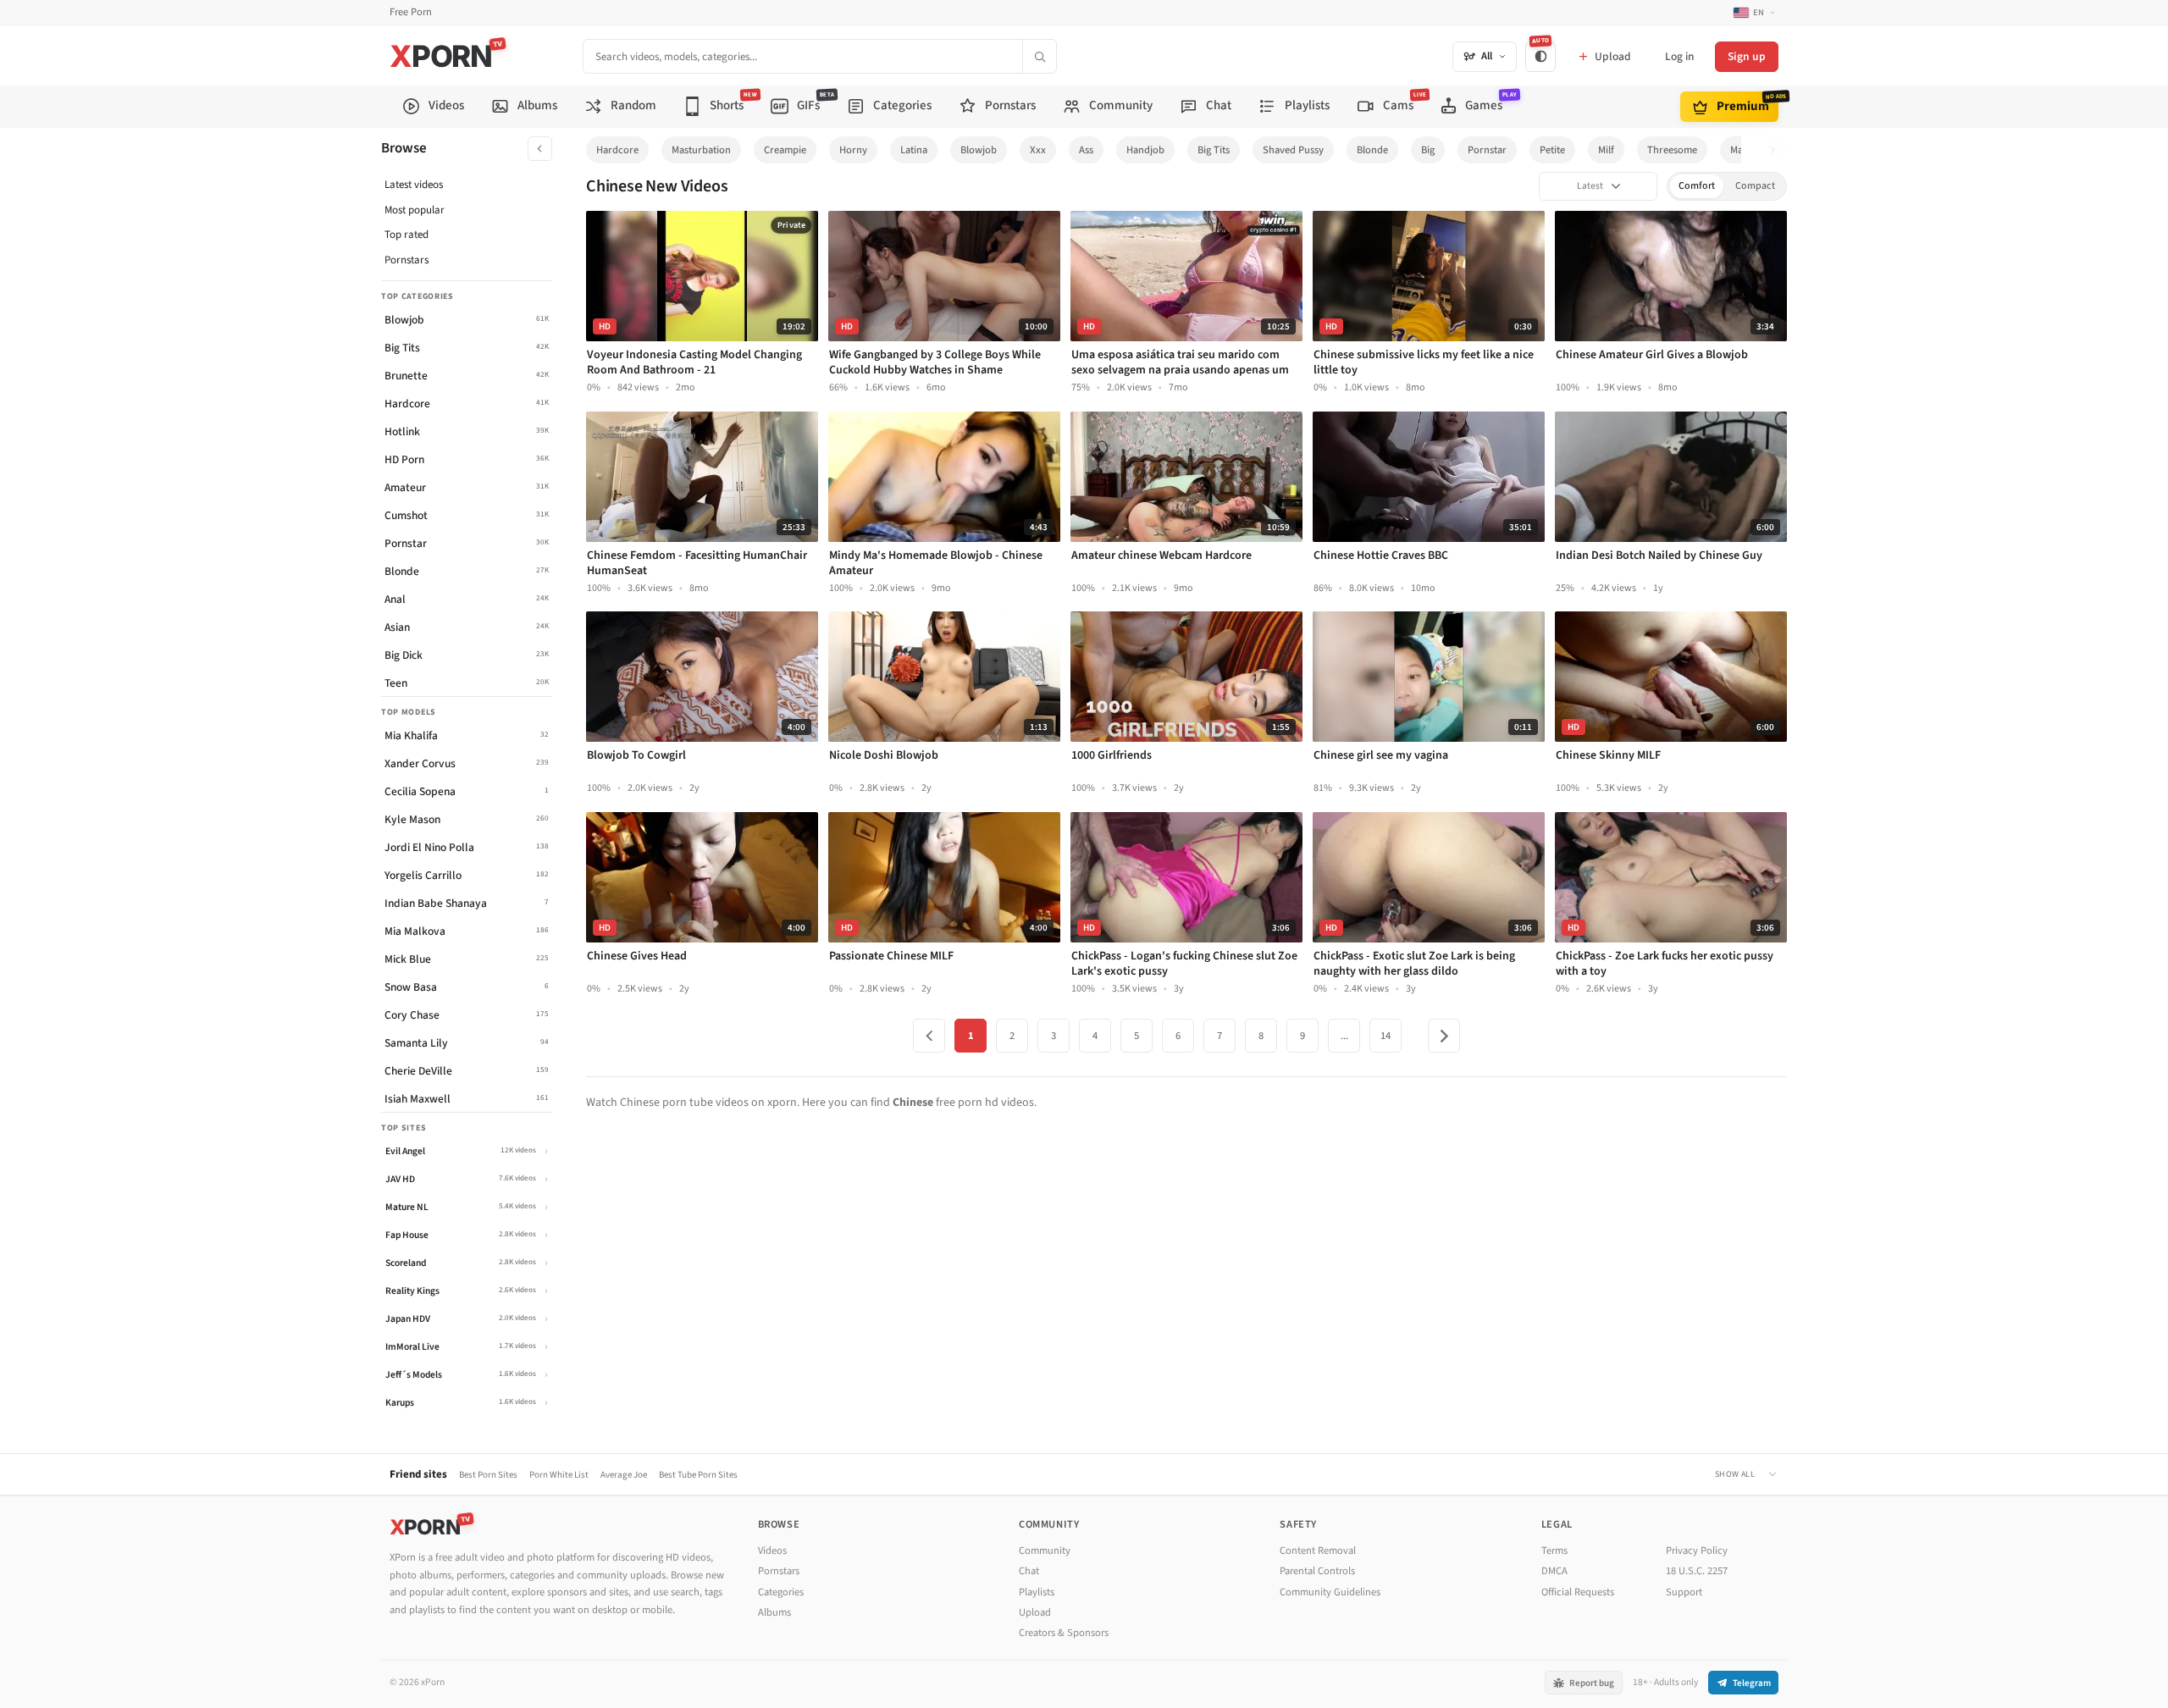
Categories (781, 1592)
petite (1552, 150)
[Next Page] (1444, 1036)
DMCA (1554, 1571)
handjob (1145, 150)
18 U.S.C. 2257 (1697, 1571)
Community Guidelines (1330, 1592)
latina (914, 150)
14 (1385, 1036)
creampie (785, 150)
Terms (1554, 1550)
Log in (1679, 56)
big (1428, 150)
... (1344, 1036)
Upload (1035, 1612)
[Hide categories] (540, 149)
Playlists (1037, 1592)
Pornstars (406, 260)
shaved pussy (1293, 150)
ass (1086, 150)
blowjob (979, 150)
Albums (774, 1612)
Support (1684, 1592)
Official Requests (1578, 1592)
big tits (1214, 150)
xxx (1038, 150)
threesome (1672, 150)
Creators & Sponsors (1064, 1633)
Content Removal (1318, 1550)
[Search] (1039, 56)
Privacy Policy (1697, 1550)
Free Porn (411, 12)
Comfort (1697, 186)
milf (1606, 150)
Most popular (415, 210)
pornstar (1487, 150)
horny (853, 150)
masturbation (701, 150)
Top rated (406, 235)
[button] (1777, 150)
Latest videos (414, 185)
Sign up (1747, 56)
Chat (1029, 1571)
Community (1045, 1550)
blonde (1372, 150)
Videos (772, 1550)
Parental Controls (1317, 1571)
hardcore (617, 150)
